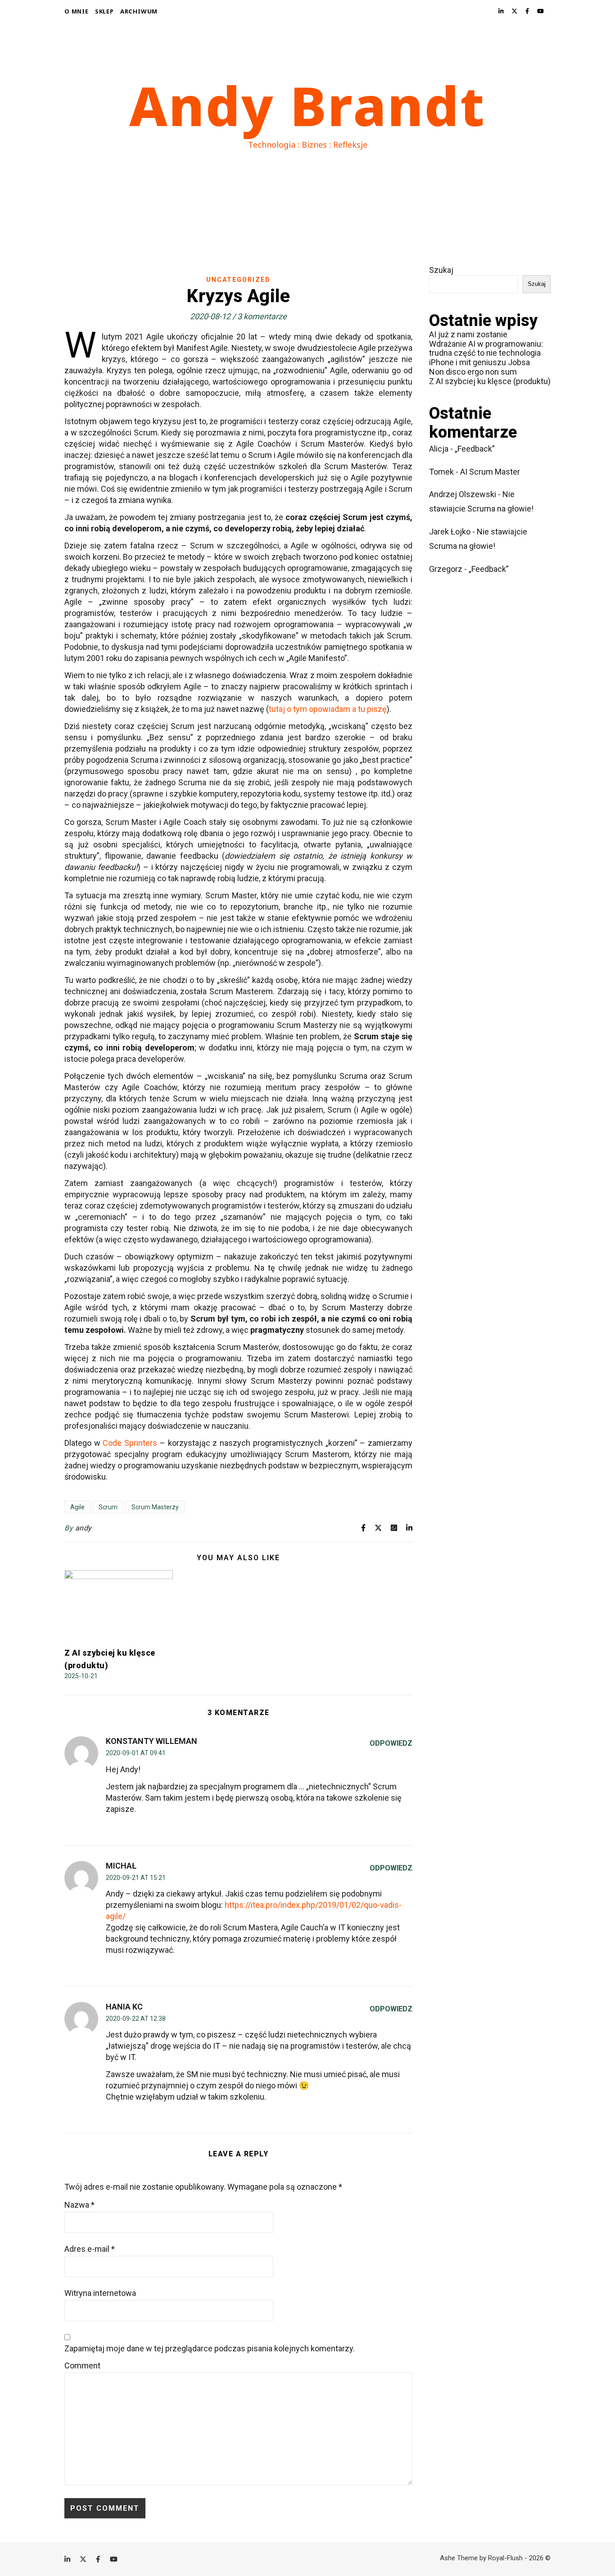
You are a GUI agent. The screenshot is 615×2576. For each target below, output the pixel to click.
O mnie (77, 11)
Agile (77, 1507)
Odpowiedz (391, 1743)
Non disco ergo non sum (473, 372)
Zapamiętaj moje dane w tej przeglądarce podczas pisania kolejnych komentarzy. (210, 2348)
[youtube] (540, 11)
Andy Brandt (307, 105)
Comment (82, 2365)
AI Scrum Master (490, 472)
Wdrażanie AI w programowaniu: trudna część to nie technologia (486, 349)
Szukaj (441, 270)
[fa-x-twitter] (515, 11)
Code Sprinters (130, 1443)
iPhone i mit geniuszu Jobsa (479, 362)
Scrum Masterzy (155, 1507)
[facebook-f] (528, 11)
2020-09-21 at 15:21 (136, 1878)
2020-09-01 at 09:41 (136, 1753)
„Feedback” (475, 449)
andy (84, 1528)
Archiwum (139, 11)
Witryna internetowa (100, 2293)
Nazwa (79, 2205)
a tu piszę (369, 709)
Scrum (108, 1507)
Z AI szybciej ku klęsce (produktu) (490, 381)
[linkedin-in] (502, 11)
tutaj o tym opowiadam (310, 709)
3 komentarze (262, 316)
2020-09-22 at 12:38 (136, 2019)
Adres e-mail (90, 2249)
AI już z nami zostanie (468, 334)
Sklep (104, 11)
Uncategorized (238, 280)
